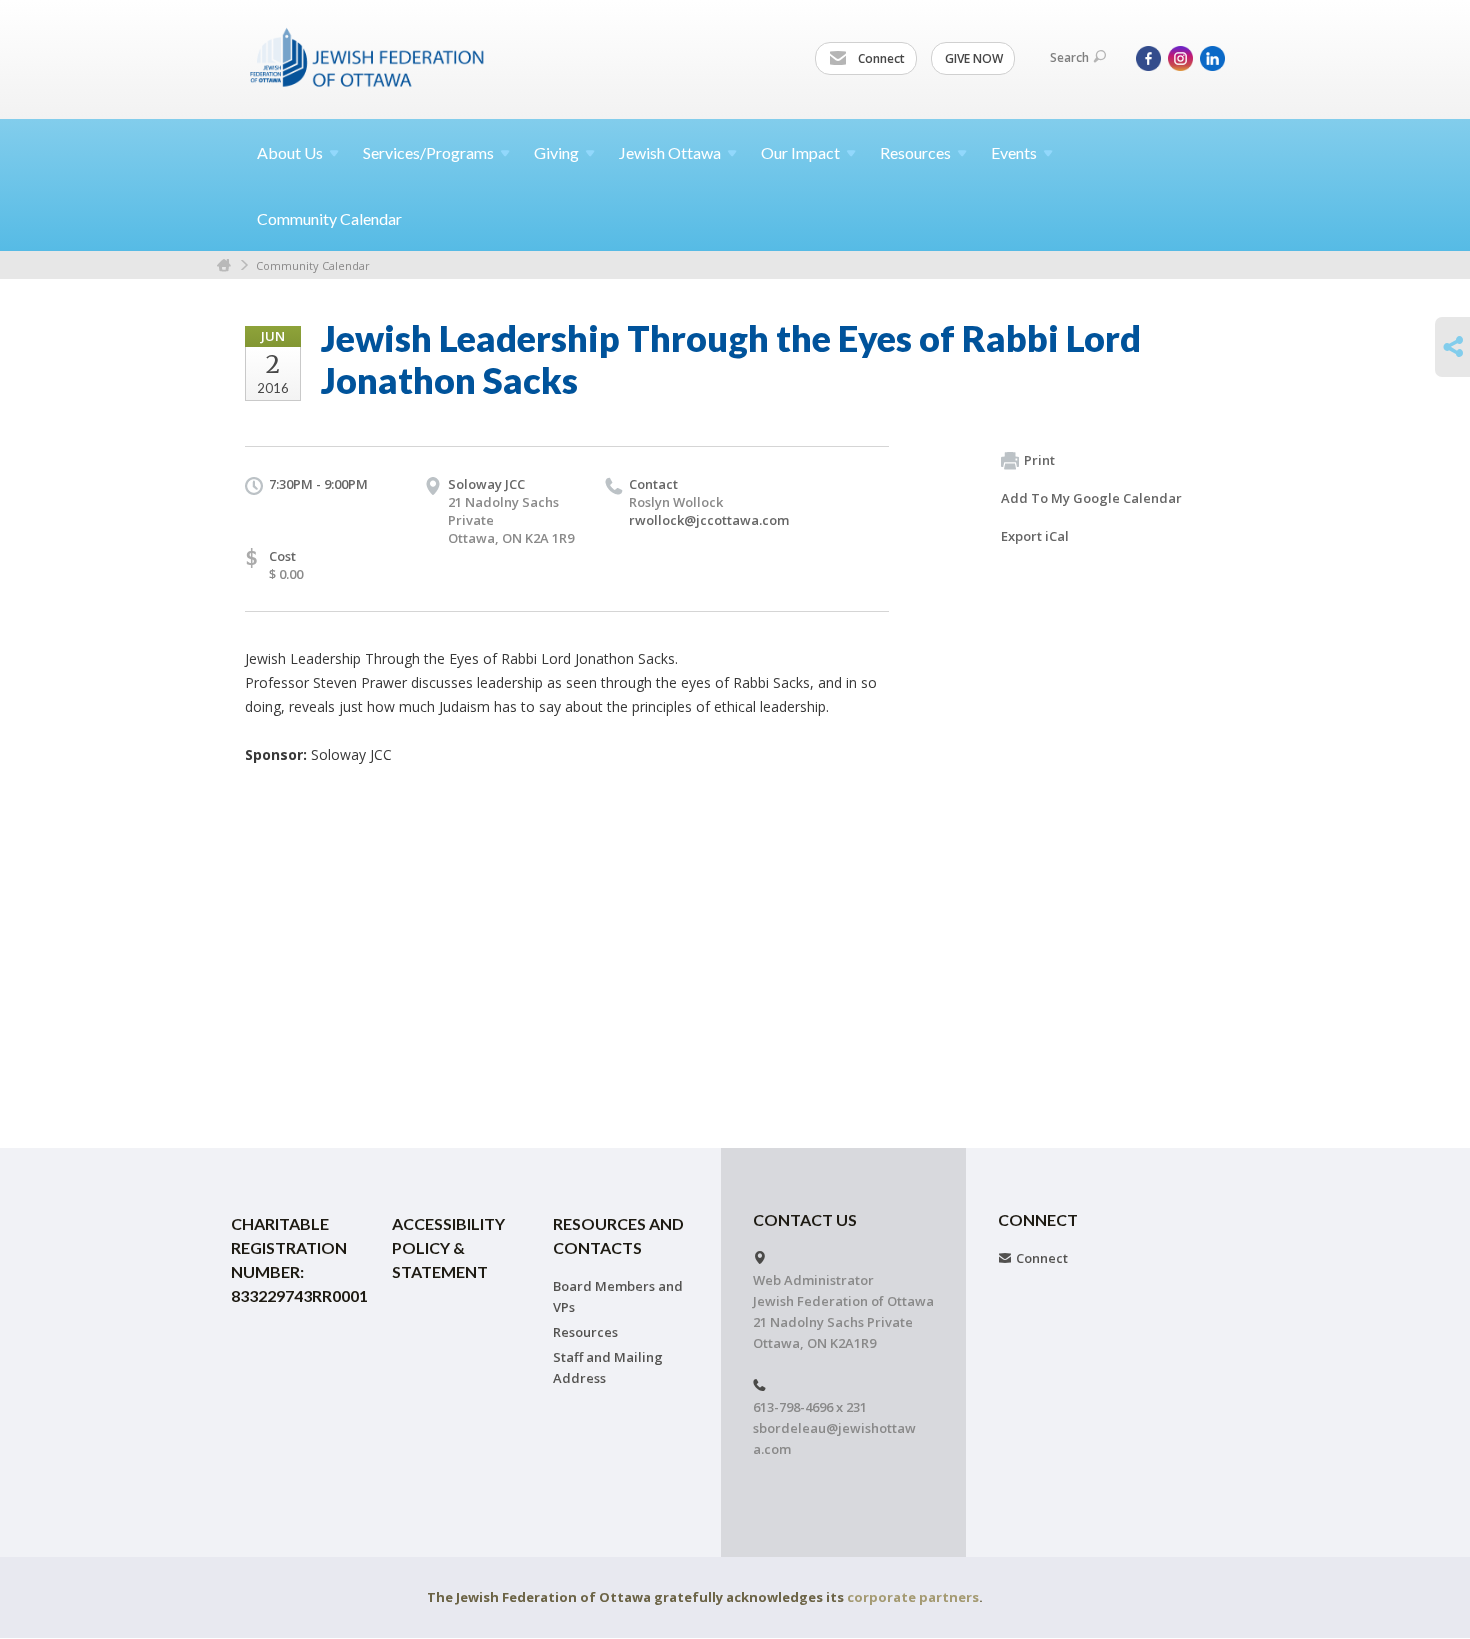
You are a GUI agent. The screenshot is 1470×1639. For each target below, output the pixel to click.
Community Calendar (329, 218)
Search (1069, 57)
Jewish (670, 152)
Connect (880, 58)
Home (224, 265)
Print (1039, 460)
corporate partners (913, 1597)
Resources (585, 1332)
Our (800, 152)
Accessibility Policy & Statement (448, 1247)
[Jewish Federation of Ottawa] (368, 57)
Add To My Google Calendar (1091, 498)
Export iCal (1035, 536)
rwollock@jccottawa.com (709, 520)
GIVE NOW (974, 58)
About (290, 152)
